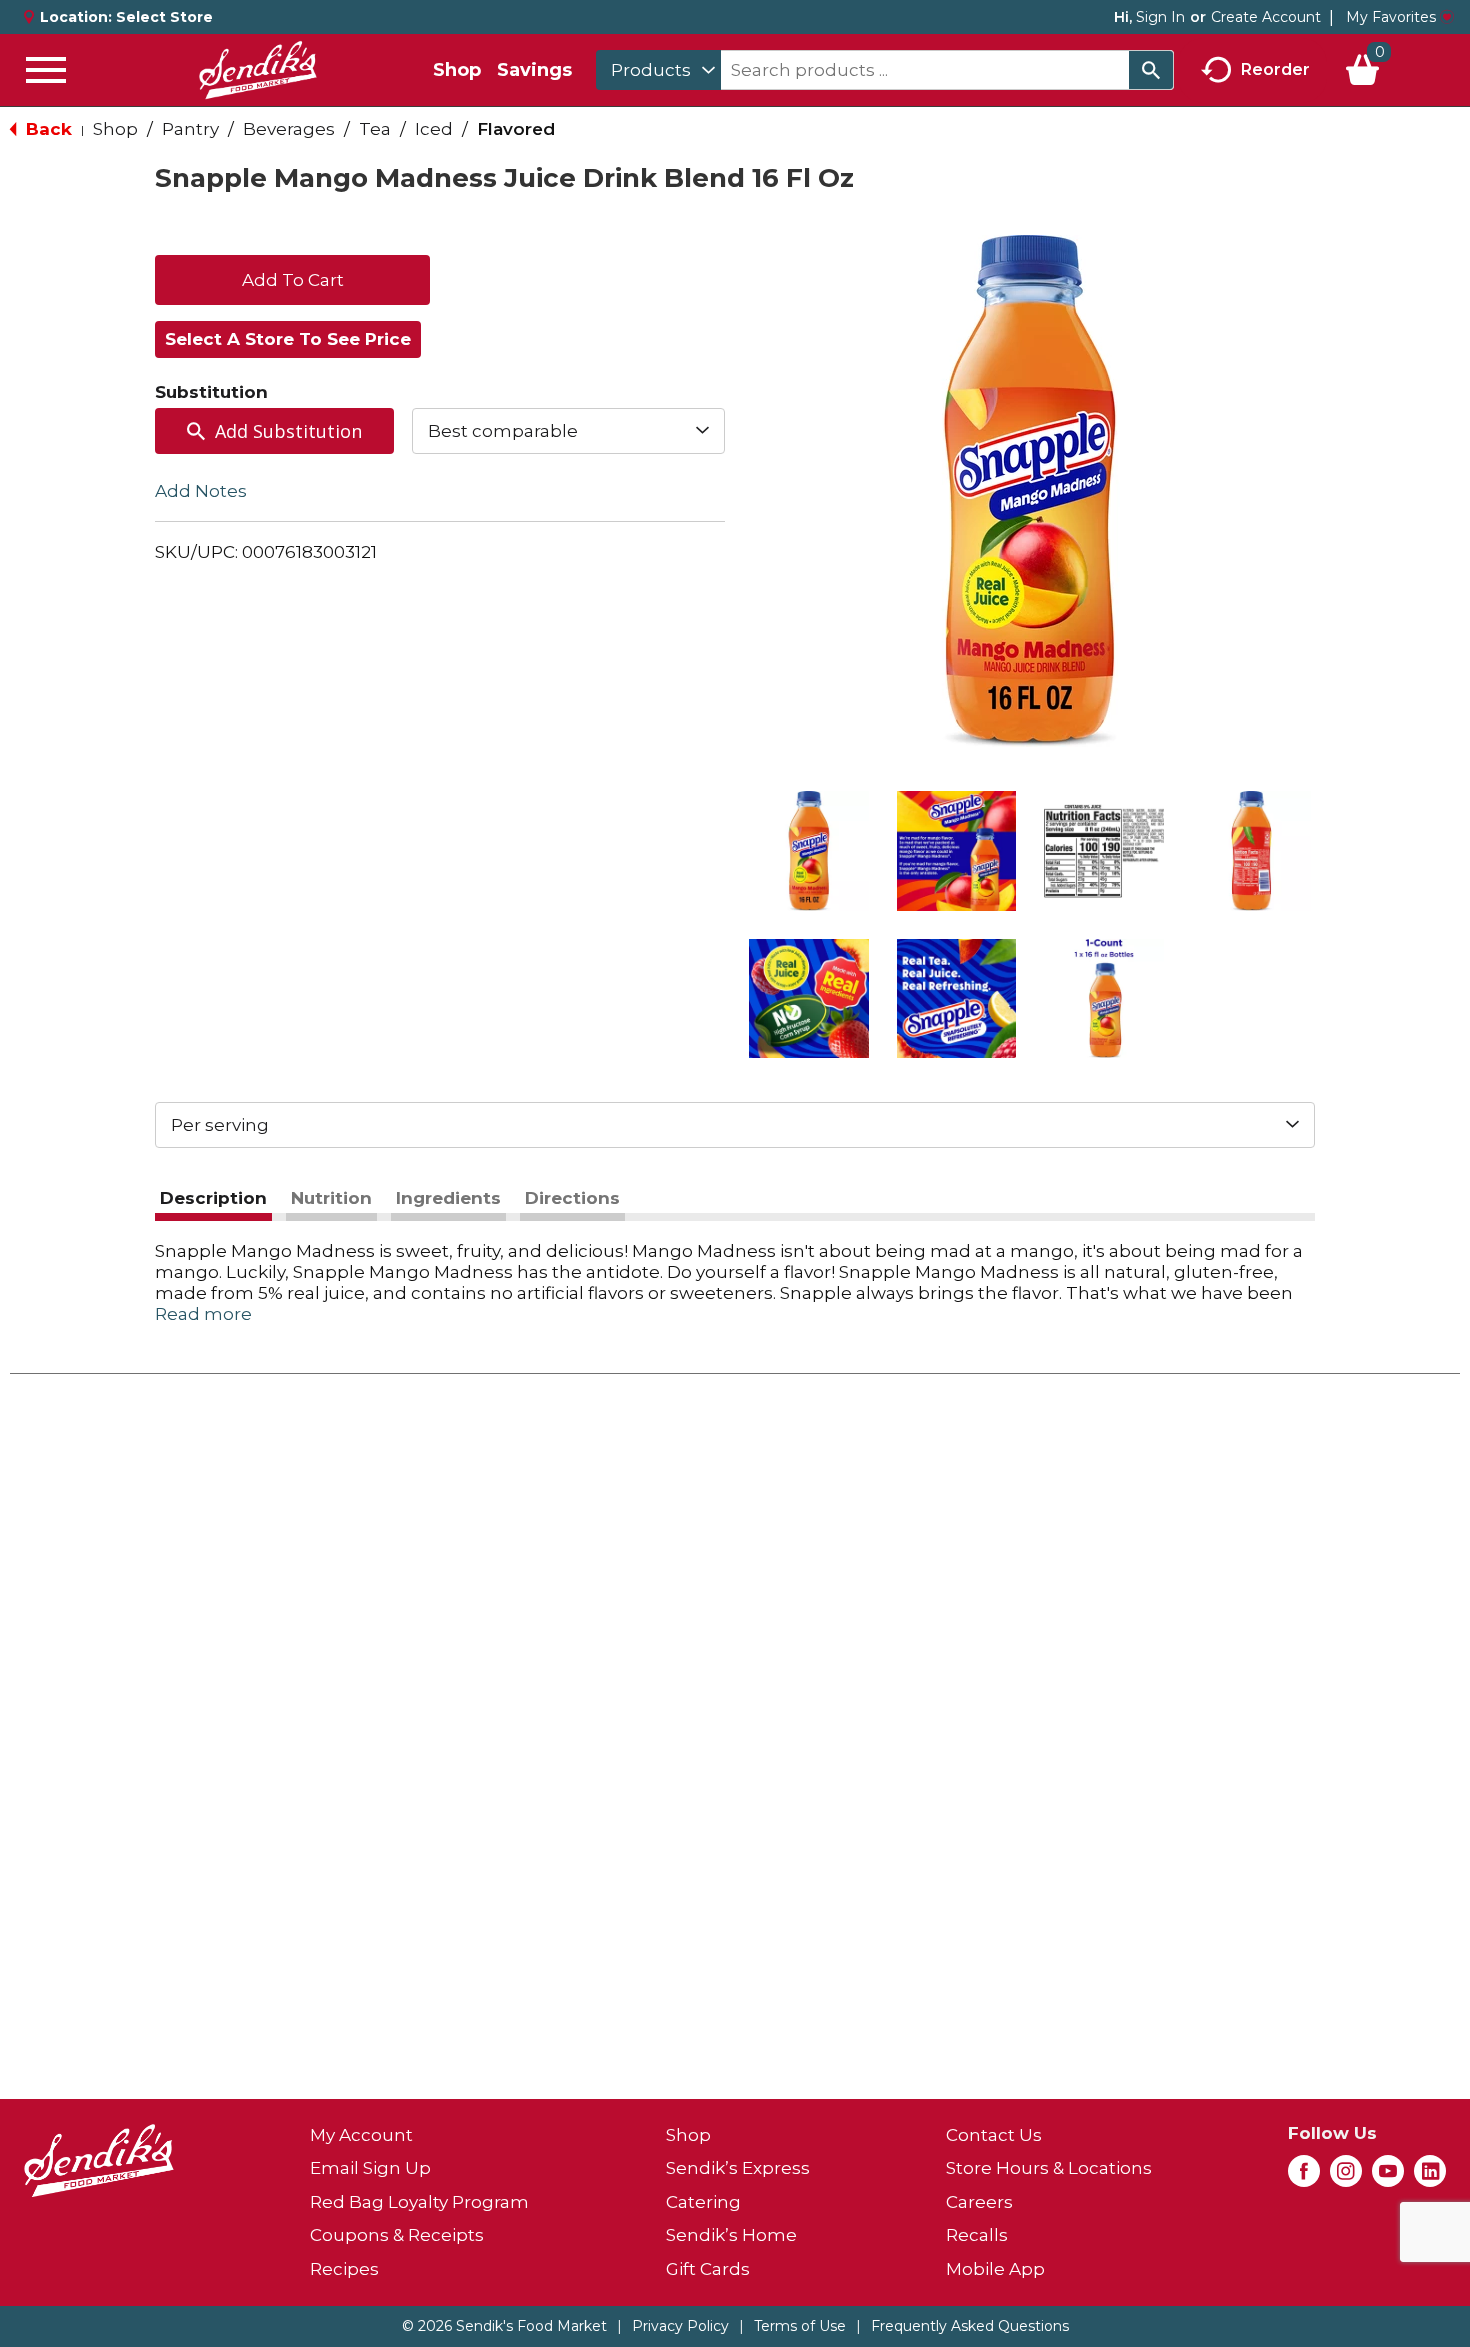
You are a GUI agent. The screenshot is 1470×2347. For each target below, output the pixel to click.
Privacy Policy (680, 2326)
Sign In (1160, 17)
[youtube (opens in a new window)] (1388, 2177)
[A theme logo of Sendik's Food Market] (258, 70)
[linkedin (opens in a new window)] (1430, 2177)
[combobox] (658, 70)
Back (46, 129)
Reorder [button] (1275, 68)
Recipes (344, 2269)
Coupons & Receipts (397, 2235)
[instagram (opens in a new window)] (1346, 2177)
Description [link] (213, 1198)
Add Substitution (288, 431)
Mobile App (995, 2269)
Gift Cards (708, 2269)
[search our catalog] (1151, 70)
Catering (703, 2202)
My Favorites (1391, 17)
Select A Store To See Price (288, 339)
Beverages (289, 129)
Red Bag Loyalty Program (419, 2202)
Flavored (516, 129)
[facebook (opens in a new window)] (1304, 2177)
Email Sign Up (370, 2168)
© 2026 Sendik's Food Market (504, 2326)
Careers (979, 2202)
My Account (361, 2135)
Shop (457, 70)
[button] (809, 851)
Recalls (977, 2235)
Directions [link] (572, 1198)
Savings (534, 70)
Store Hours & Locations (1049, 2168)
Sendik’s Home (731, 2235)
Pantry (190, 129)
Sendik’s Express (738, 2168)
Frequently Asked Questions (970, 2326)
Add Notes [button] (201, 491)
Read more (203, 1314)
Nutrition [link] (331, 1198)
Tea (375, 129)
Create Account (1266, 17)
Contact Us (994, 2135)
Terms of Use (800, 2326)
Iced (434, 129)
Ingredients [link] (448, 1198)
